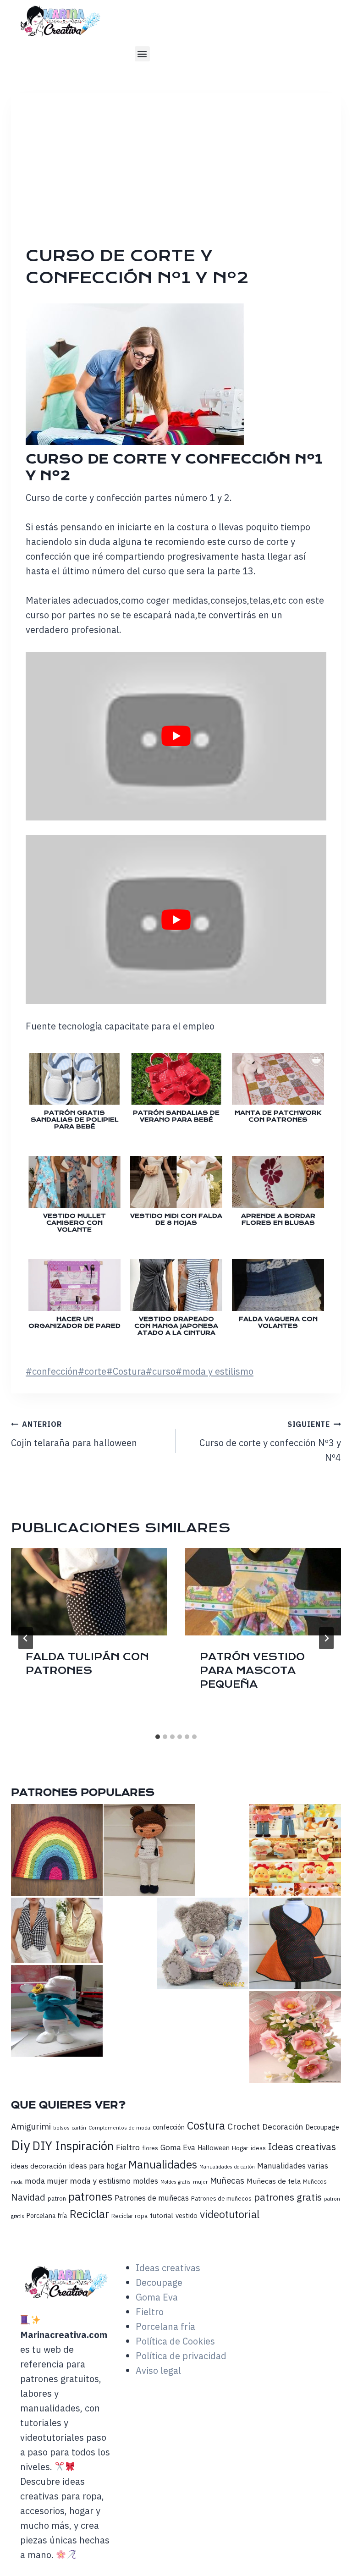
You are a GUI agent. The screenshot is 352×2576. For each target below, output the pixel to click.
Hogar (240, 2148)
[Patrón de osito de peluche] (203, 1943)
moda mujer (46, 2181)
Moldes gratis (176, 2182)
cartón (79, 2128)
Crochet (244, 2126)
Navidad (28, 2197)
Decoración (283, 2127)
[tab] (158, 1737)
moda (17, 2182)
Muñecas (227, 2180)
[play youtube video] (176, 736)
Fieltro (128, 2147)
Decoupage (322, 2127)
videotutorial (230, 2214)
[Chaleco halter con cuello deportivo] (57, 1930)
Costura (126, 1371)
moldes (146, 2181)
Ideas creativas (302, 2147)
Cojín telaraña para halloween (74, 1434)
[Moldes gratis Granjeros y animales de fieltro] (295, 1850)
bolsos (61, 2127)
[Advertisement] (183, 176)
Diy (21, 2145)
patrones (90, 2196)
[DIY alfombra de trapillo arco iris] (57, 1850)
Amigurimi (31, 2126)
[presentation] (89, 1592)
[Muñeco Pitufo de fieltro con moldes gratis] (57, 2011)
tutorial (162, 2215)
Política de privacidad (181, 2356)
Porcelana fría (47, 2216)
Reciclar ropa (129, 2216)
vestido (187, 2215)
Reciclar (89, 2214)
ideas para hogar (97, 2166)
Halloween (214, 2148)
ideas (258, 2148)
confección (52, 1371)
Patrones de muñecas (152, 2198)
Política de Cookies (175, 2341)
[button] (142, 54)
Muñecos (315, 2182)
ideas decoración (39, 2166)
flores (150, 2148)
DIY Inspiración (73, 2146)
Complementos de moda (119, 2127)
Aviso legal (158, 2370)
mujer (200, 2182)
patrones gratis (288, 2197)
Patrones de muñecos (221, 2198)
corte (92, 1371)
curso (161, 1371)
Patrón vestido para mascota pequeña (252, 1671)
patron (57, 2198)
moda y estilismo (214, 1371)
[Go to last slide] (26, 1638)
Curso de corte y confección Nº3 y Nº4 (270, 1442)
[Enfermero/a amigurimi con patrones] (149, 1850)
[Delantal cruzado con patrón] (295, 1943)
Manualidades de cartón (227, 2167)
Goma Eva (178, 2147)
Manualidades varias (293, 2166)
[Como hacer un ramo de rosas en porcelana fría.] (295, 2037)
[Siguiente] (326, 1638)
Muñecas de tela (274, 2181)
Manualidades (163, 2164)
